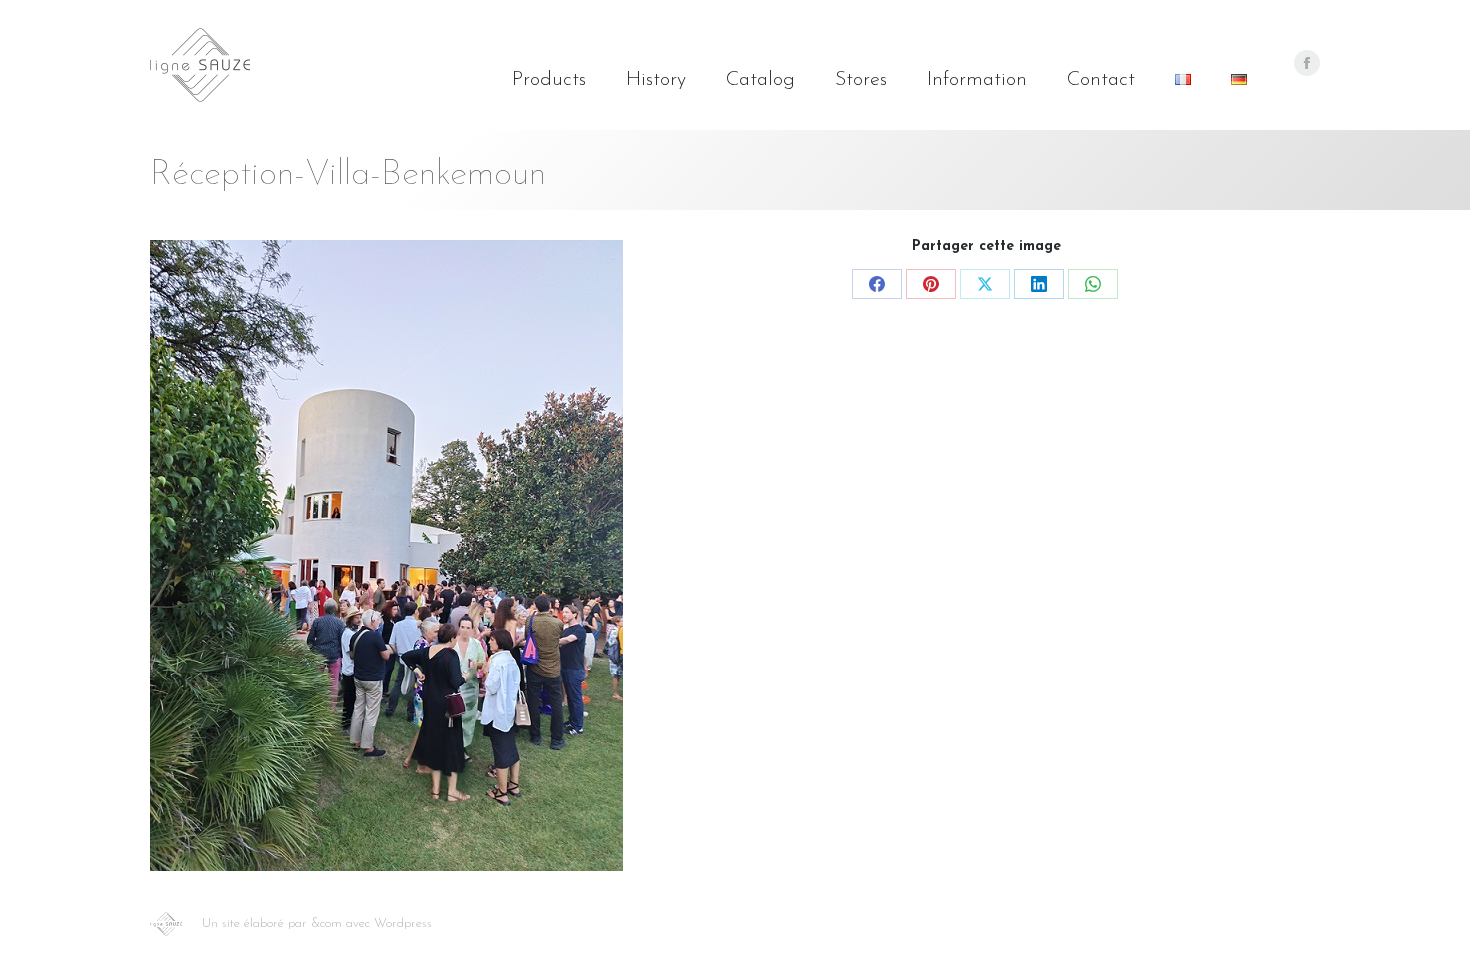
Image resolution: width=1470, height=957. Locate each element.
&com (326, 923)
